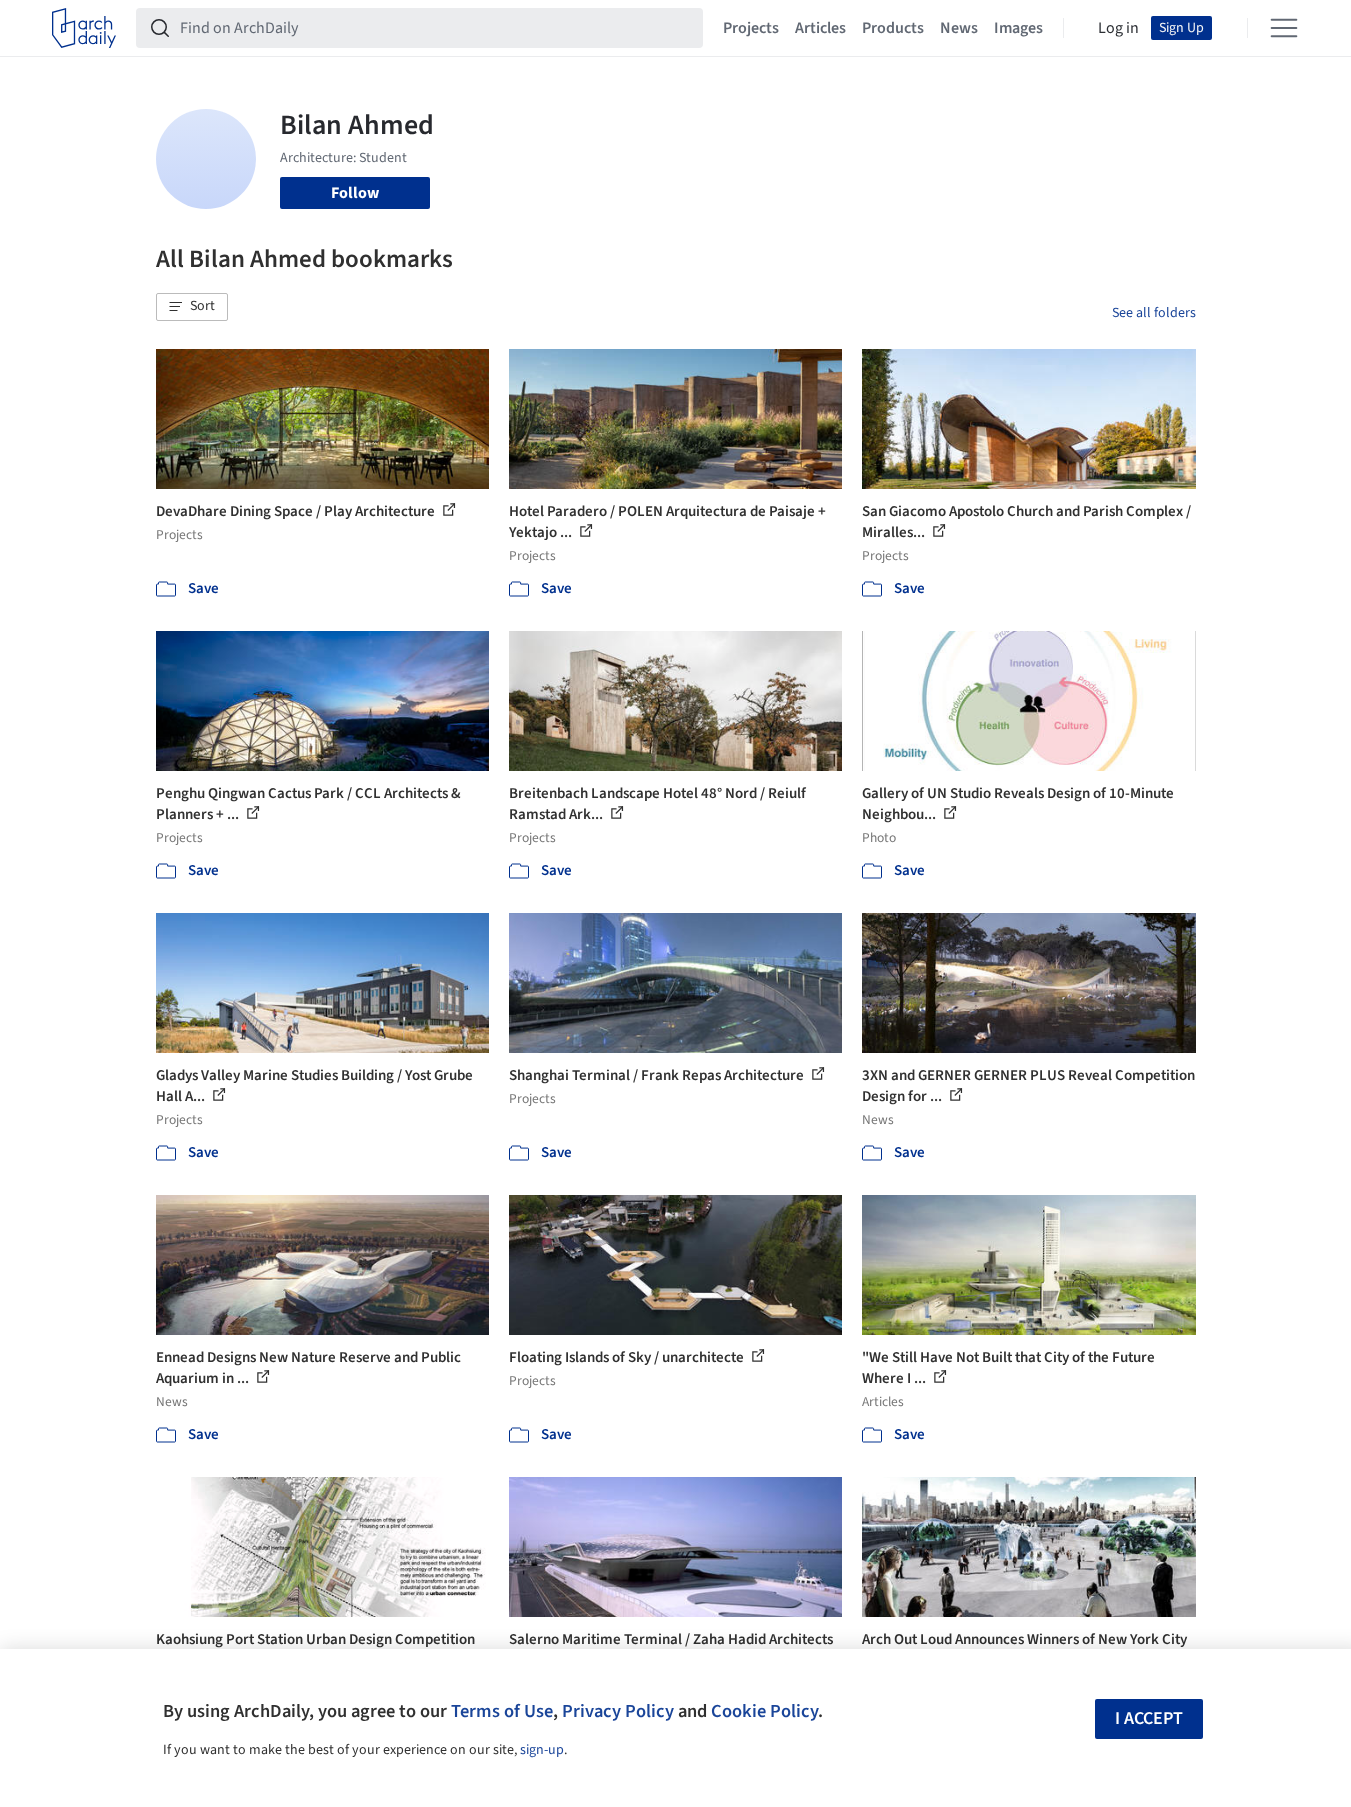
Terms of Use (502, 1711)
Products (893, 28)
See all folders (1154, 313)
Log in (1118, 28)
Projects (751, 28)
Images (1018, 28)
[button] (192, 307)
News (959, 28)
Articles (820, 28)
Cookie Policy (764, 1711)
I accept (1149, 1718)
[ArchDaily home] (84, 28)
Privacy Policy (618, 1711)
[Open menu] (1284, 28)
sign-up (542, 1750)
